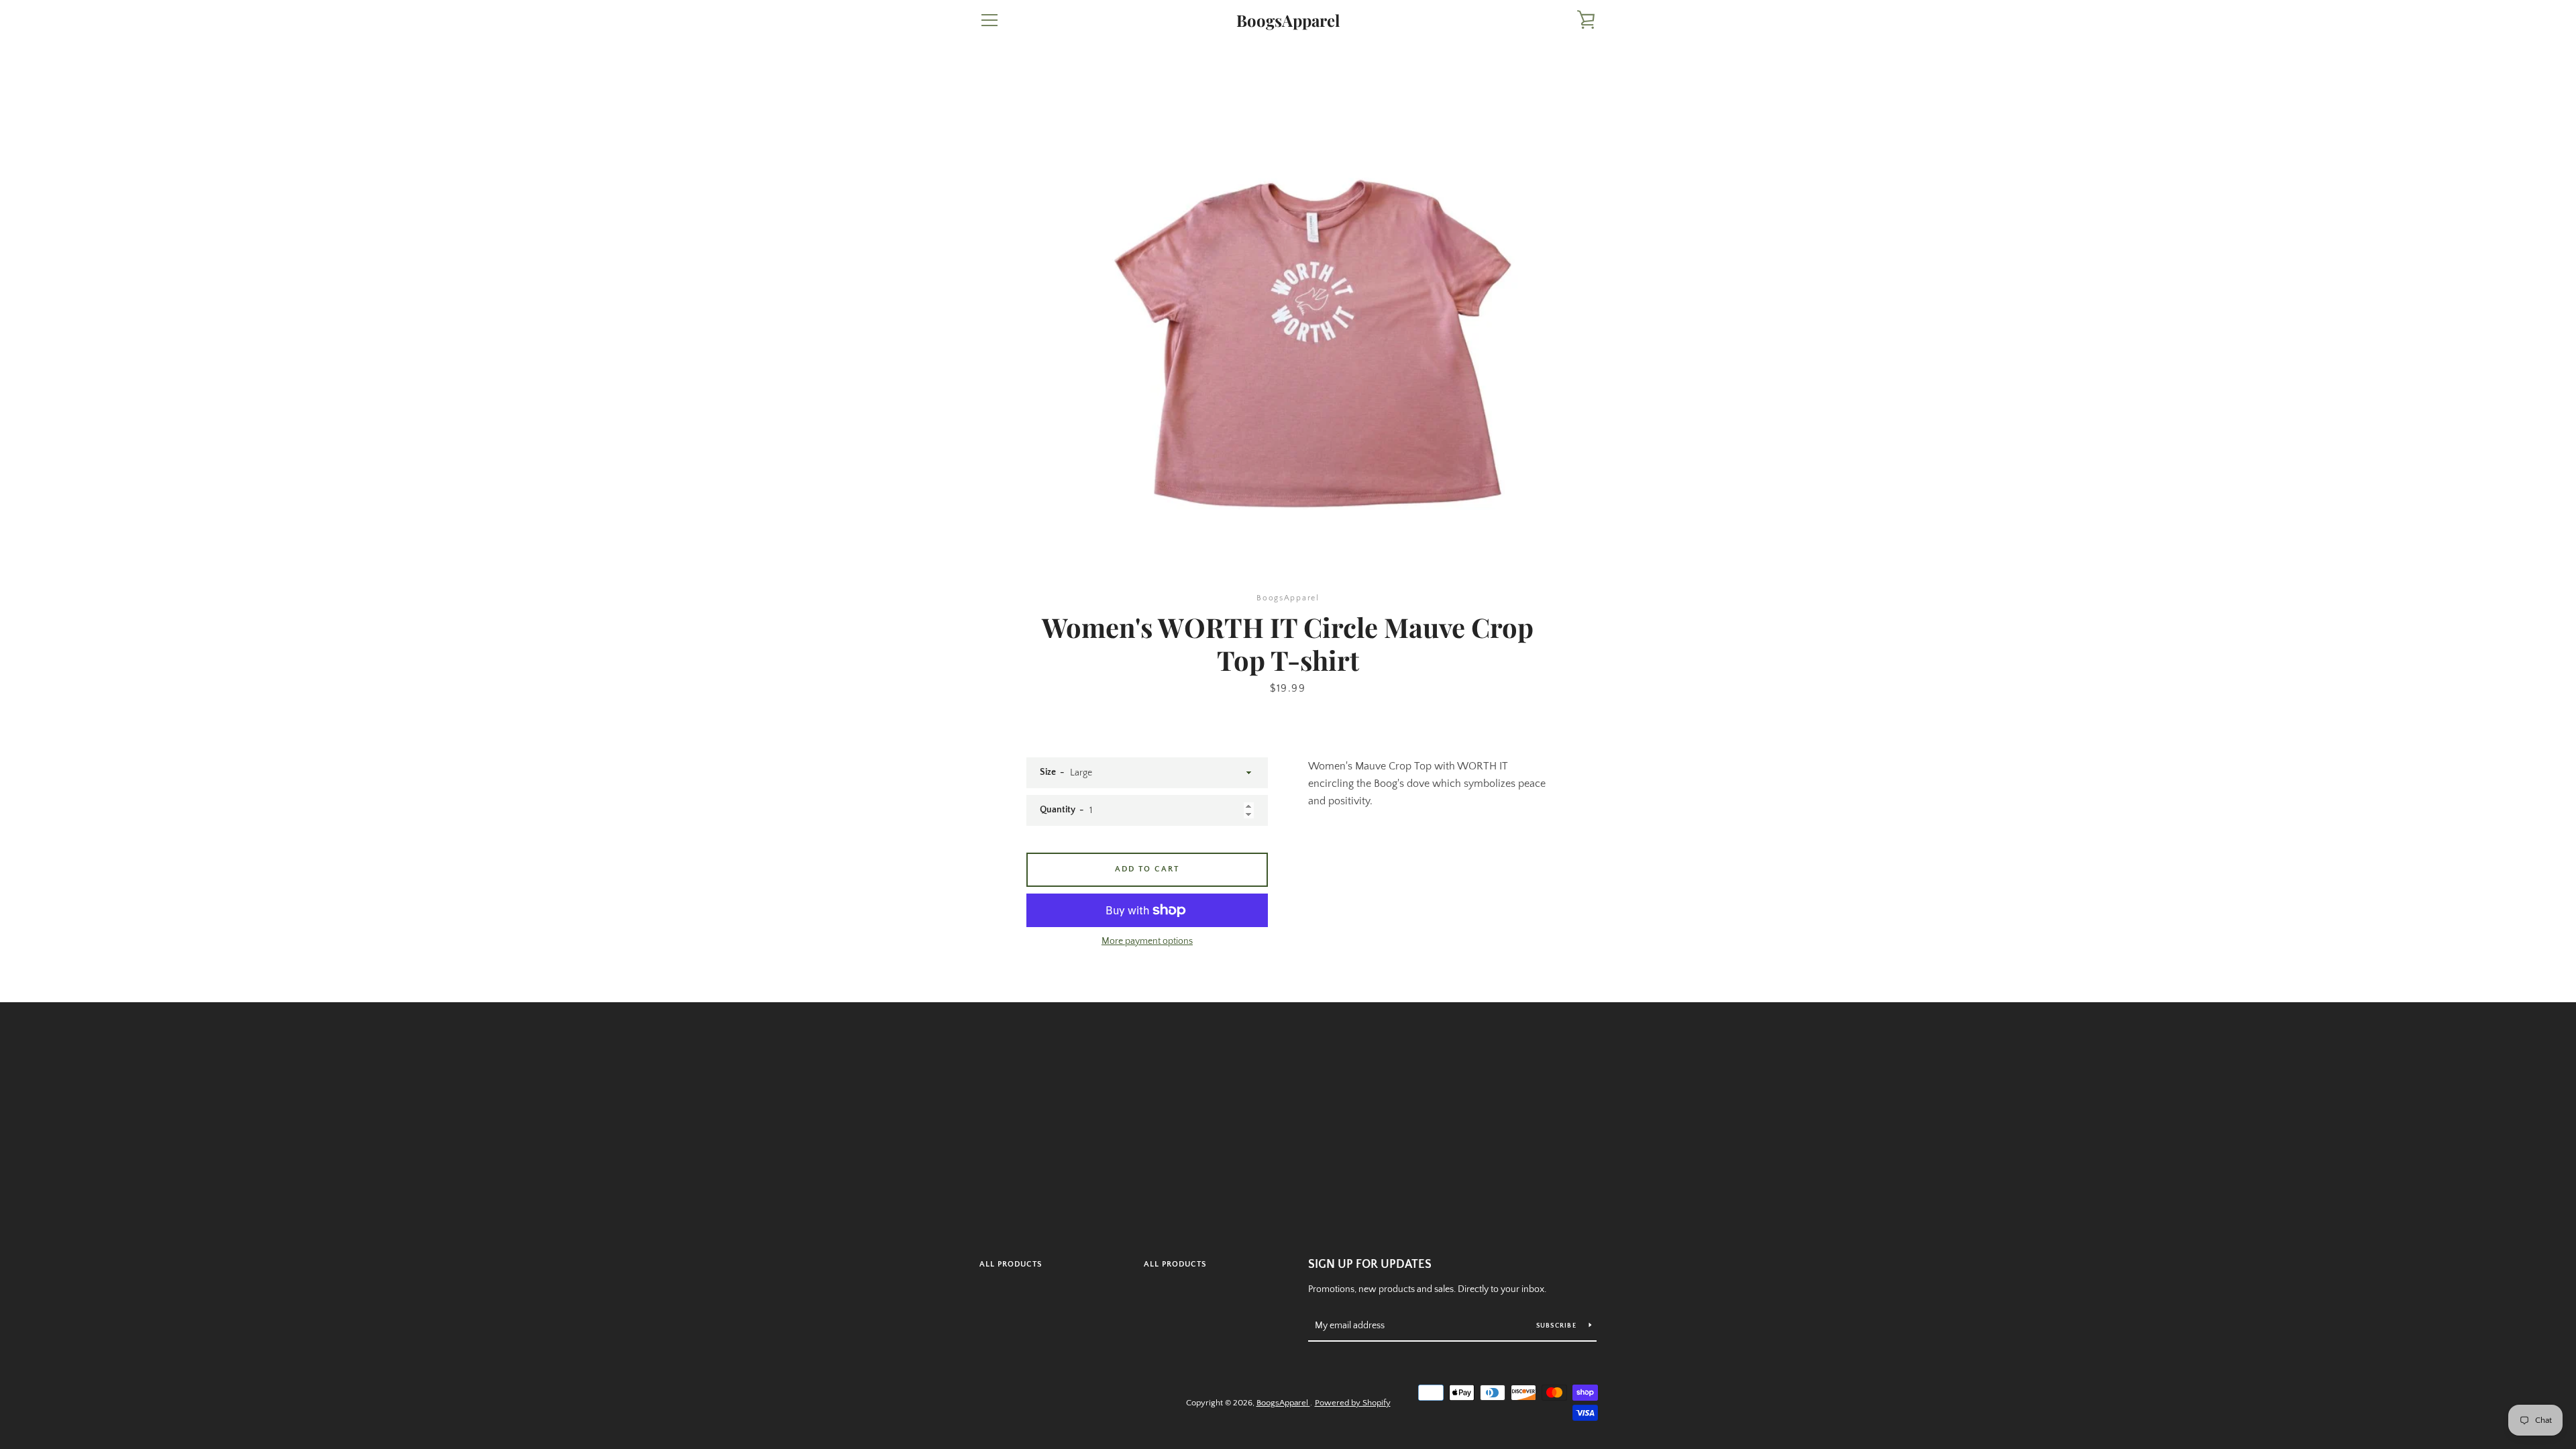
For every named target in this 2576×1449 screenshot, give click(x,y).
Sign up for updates (1370, 1265)
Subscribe (1558, 1326)
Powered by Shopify (1353, 1403)
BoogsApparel (1288, 20)
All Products (1011, 1264)
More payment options (1147, 941)
